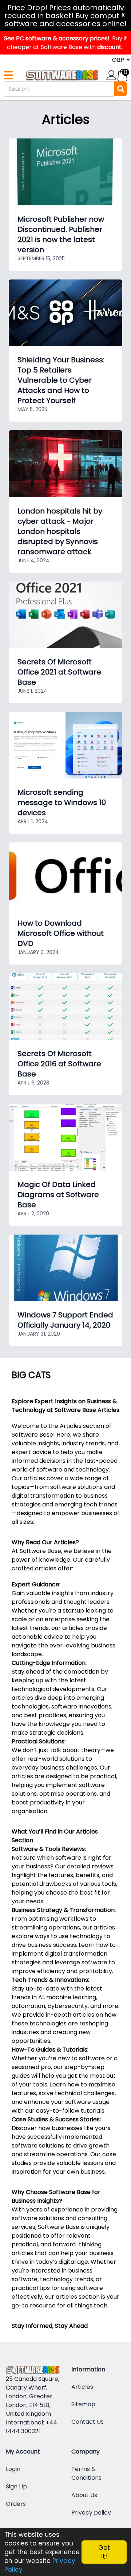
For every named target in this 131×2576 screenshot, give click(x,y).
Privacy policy (91, 2513)
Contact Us (88, 2422)
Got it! (104, 2552)
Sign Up (16, 2486)
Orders (16, 2504)
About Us (84, 2495)
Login (13, 2469)
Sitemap (83, 2404)
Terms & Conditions (86, 2473)
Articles (82, 2387)
